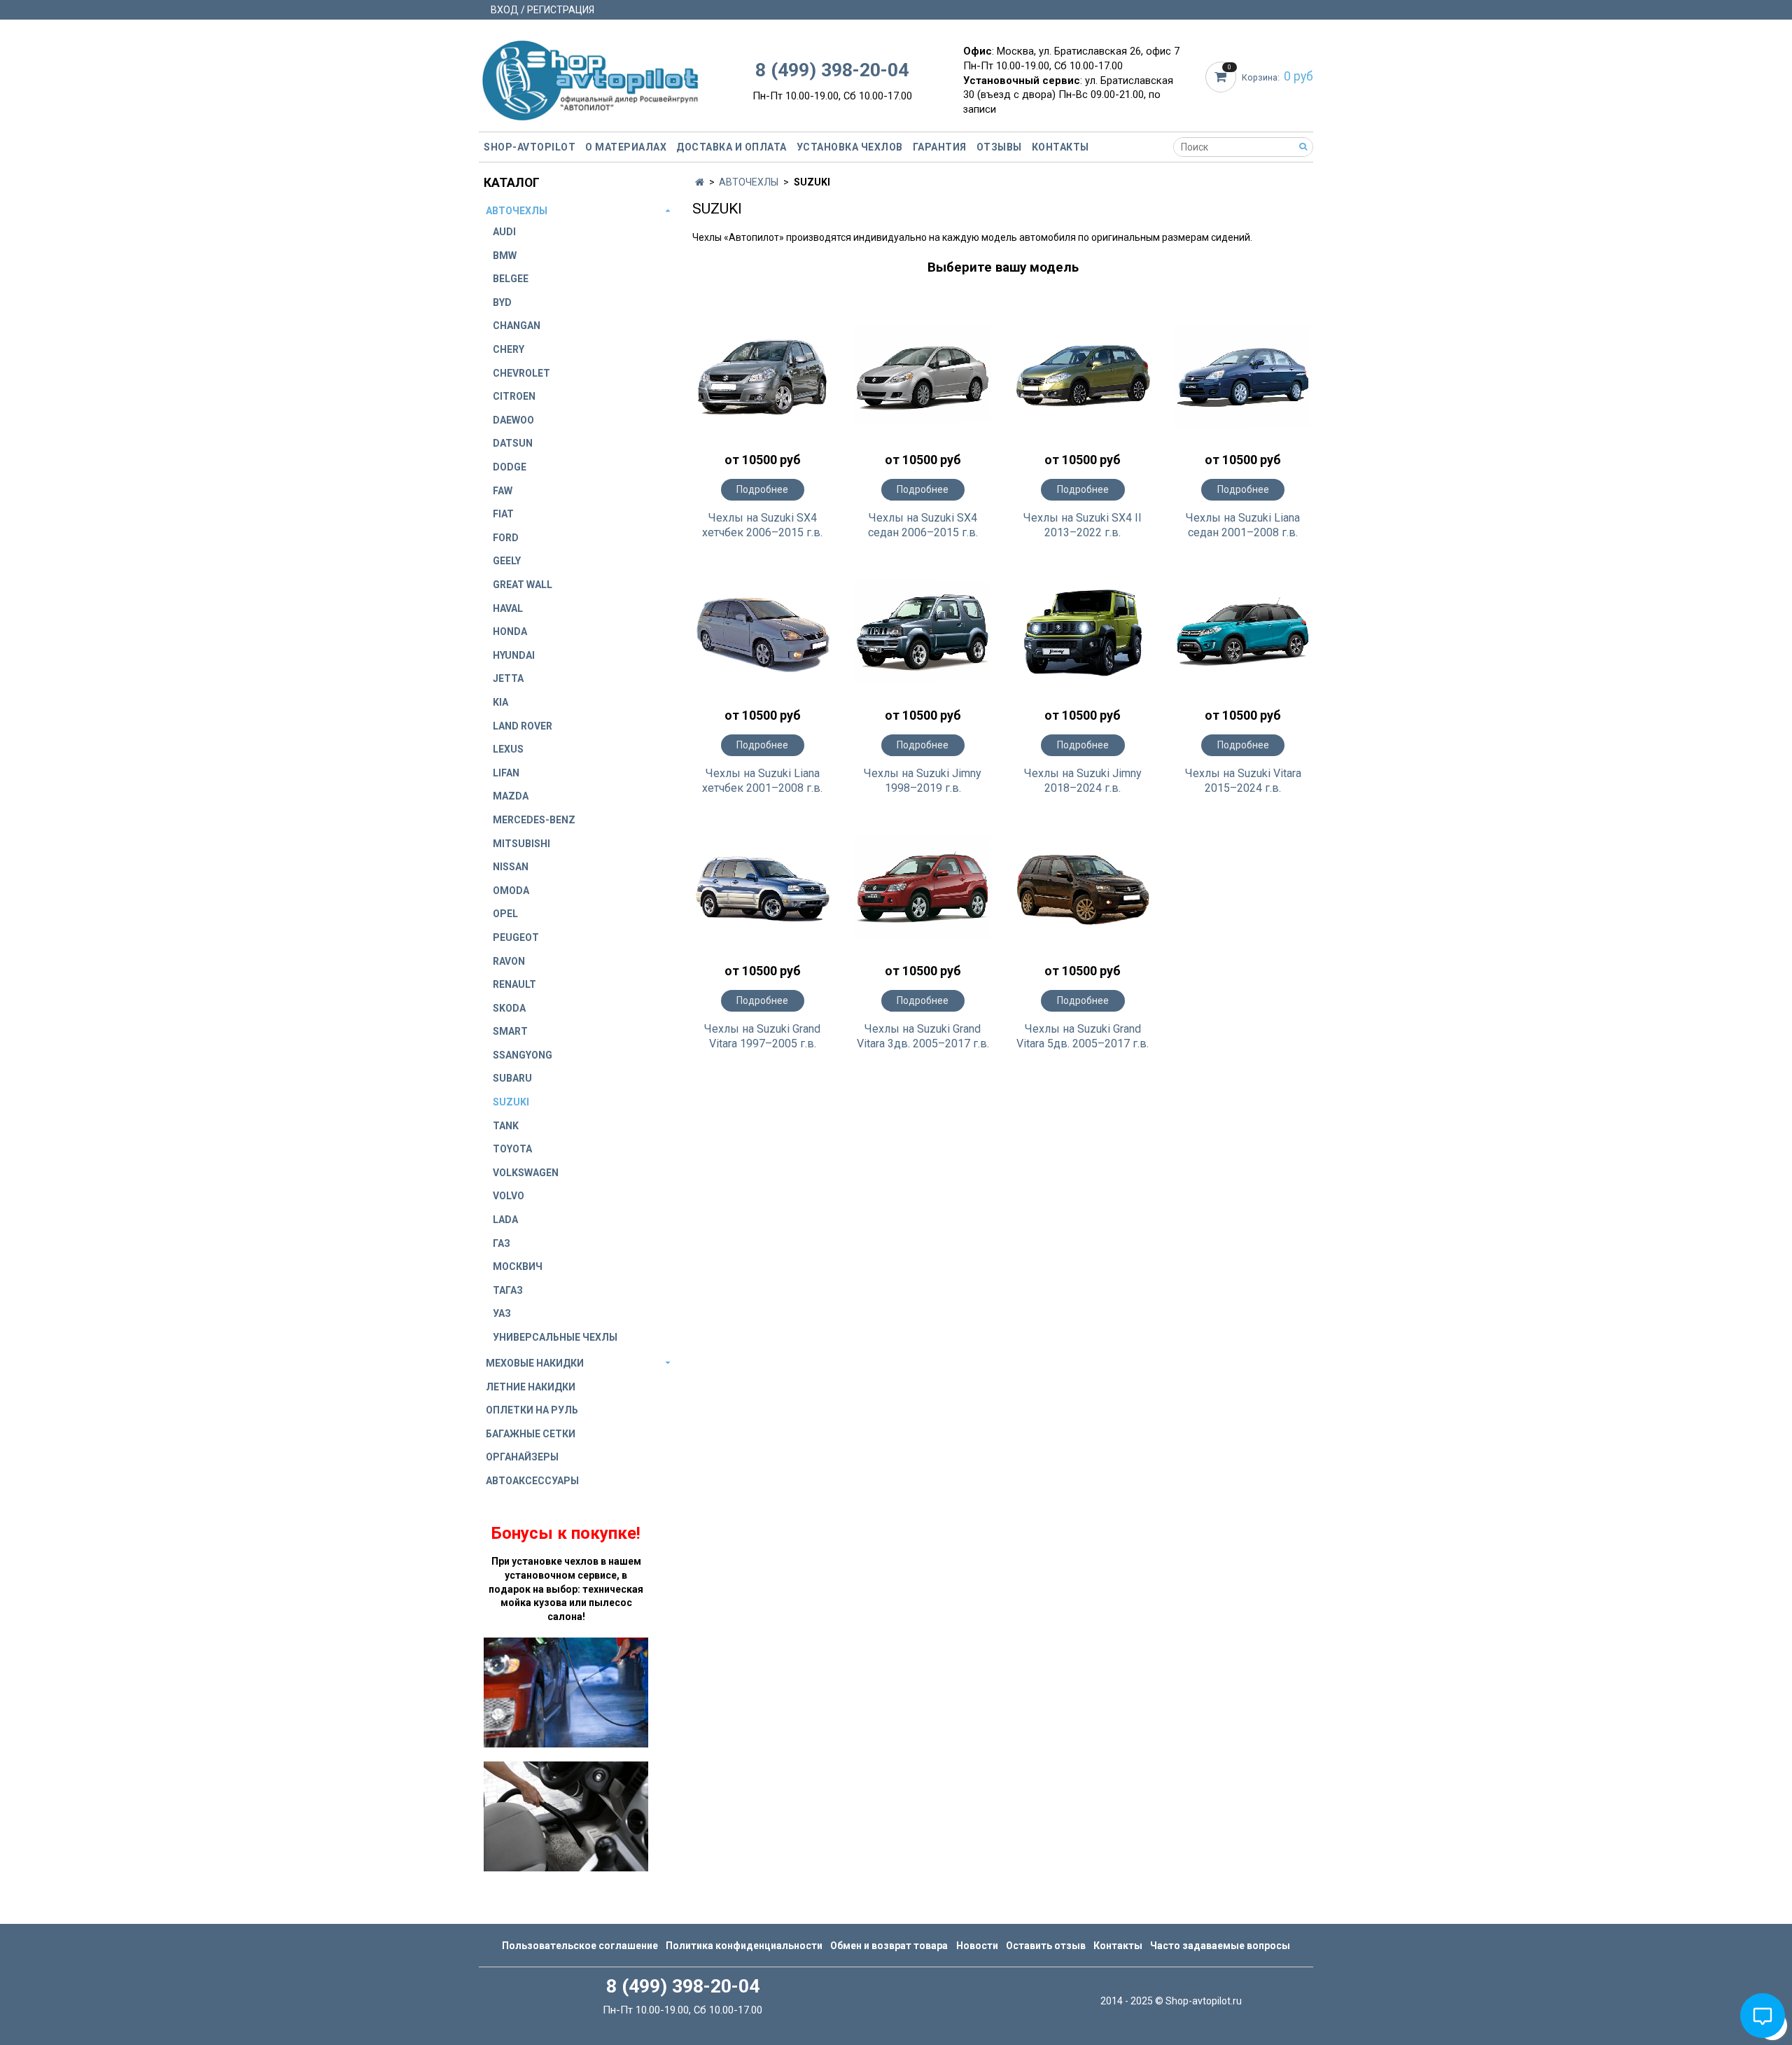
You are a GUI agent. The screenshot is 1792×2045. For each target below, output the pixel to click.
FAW (503, 491)
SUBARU (512, 1078)
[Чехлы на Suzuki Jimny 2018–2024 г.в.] (1083, 632)
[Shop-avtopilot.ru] (590, 77)
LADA (505, 1220)
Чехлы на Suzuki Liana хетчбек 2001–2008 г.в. (762, 781)
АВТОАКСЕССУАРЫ (532, 1481)
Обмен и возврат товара (889, 1946)
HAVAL (508, 608)
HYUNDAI (514, 655)
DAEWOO (513, 420)
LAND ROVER (523, 726)
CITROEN (514, 396)
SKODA (509, 1008)
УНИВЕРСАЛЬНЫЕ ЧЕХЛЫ (555, 1337)
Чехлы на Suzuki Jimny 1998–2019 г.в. (923, 781)
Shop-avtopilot (530, 147)
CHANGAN (517, 326)
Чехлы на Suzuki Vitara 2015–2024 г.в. (1243, 781)
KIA (500, 702)
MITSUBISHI (521, 844)
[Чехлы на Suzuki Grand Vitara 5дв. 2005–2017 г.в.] (1083, 888)
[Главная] (700, 182)
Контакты (1060, 147)
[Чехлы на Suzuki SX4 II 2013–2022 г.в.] (1083, 377)
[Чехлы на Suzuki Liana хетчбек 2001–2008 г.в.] (763, 632)
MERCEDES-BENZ (534, 820)
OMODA (511, 891)
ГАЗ (502, 1243)
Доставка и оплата (731, 147)
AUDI (504, 232)
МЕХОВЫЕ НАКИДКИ (535, 1363)
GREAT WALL (523, 585)
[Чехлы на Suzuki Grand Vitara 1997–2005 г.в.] (763, 888)
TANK (506, 1126)
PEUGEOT (516, 937)
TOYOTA (512, 1149)
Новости (977, 1946)
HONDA (510, 631)
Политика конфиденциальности (744, 1946)
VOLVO (509, 1196)
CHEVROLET (521, 373)
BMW (505, 256)
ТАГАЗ (508, 1290)
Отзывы (999, 147)
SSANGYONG (523, 1055)
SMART (510, 1031)
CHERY (509, 349)
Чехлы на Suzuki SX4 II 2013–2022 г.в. (1083, 525)
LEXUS (508, 749)
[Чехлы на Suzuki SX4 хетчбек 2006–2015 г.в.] (763, 377)
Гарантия (940, 147)
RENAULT (514, 984)
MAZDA (511, 796)
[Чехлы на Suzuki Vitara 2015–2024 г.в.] (1243, 632)
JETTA (508, 678)
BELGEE (511, 279)
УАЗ (502, 1313)
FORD (506, 538)
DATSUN (513, 443)
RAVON (509, 961)
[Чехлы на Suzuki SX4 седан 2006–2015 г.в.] (923, 377)
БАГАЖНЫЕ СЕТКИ (531, 1434)
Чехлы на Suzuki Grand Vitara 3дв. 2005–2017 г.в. (923, 1036)
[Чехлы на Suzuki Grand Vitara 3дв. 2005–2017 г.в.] (923, 888)
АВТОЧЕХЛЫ (749, 182)
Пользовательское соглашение (580, 1946)
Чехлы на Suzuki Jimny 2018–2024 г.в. (1083, 781)
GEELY (507, 561)
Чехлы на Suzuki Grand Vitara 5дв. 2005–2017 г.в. (1083, 1036)
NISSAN (511, 867)
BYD (502, 302)
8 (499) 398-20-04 (832, 70)
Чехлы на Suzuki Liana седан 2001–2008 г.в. (1243, 525)
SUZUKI (511, 1102)
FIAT (503, 514)
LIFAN (506, 773)
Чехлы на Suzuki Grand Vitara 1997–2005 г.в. (762, 1036)
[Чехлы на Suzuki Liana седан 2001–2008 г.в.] (1243, 377)
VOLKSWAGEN (526, 1173)
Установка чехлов (850, 147)
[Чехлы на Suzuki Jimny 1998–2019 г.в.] (923, 632)
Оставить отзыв (1046, 1946)
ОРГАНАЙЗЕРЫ (522, 1457)
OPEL (505, 914)
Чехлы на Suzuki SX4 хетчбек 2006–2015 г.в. (762, 525)
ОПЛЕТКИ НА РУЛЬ (532, 1410)
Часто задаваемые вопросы (1220, 1946)
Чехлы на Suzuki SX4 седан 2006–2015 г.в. (923, 525)
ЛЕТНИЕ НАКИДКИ (531, 1387)
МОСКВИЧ (518, 1266)
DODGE (510, 467)
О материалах (626, 147)
